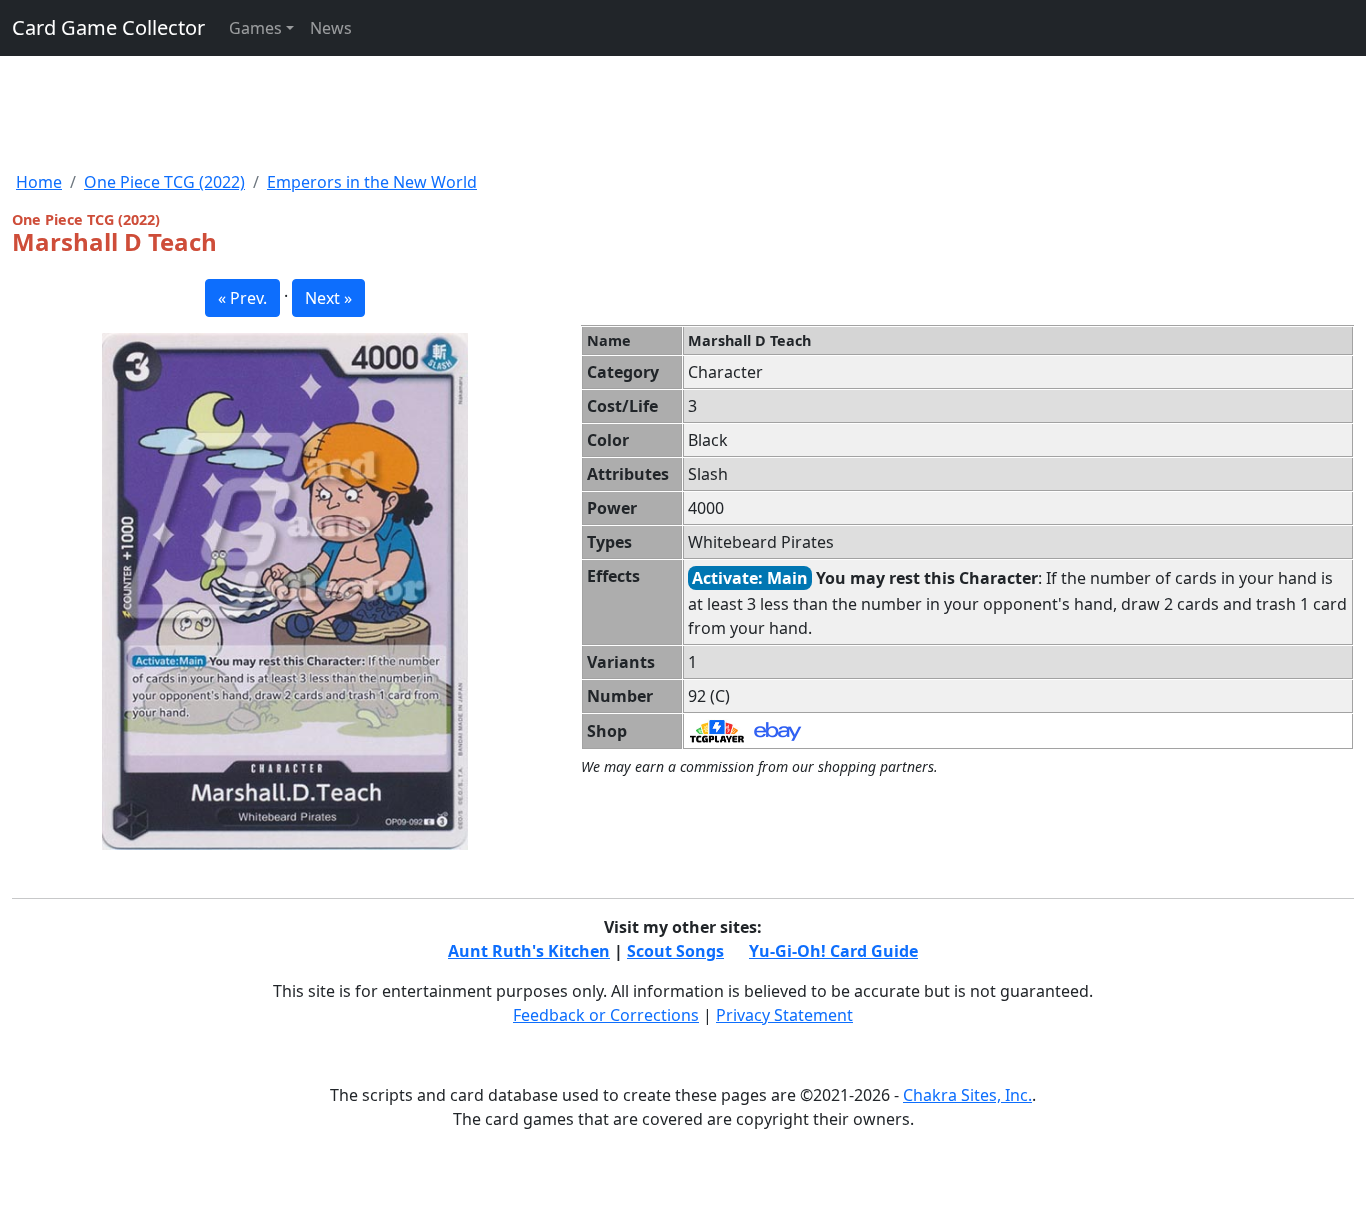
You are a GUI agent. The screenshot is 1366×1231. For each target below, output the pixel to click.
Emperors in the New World (372, 182)
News (331, 28)
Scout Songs (675, 951)
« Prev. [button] (242, 298)
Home (39, 182)
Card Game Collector (108, 27)
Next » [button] (328, 298)
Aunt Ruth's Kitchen (529, 951)
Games (255, 28)
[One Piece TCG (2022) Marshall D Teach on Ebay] (777, 730)
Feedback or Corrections (606, 1015)
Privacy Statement (784, 1015)
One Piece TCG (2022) (164, 182)
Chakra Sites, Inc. (967, 1095)
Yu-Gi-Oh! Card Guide (833, 951)
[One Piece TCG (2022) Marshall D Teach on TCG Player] (717, 730)
